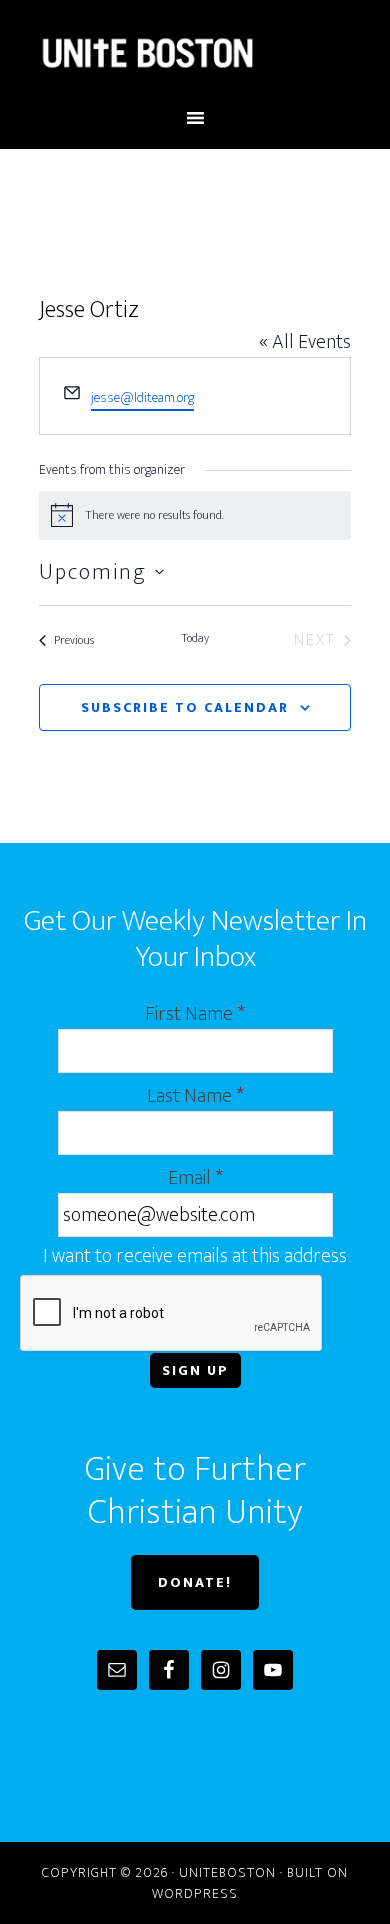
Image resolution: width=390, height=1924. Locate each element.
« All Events (305, 342)
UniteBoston (195, 53)
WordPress (195, 1893)
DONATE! (195, 1582)
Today (195, 639)
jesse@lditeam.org (142, 397)
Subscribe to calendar (185, 707)
